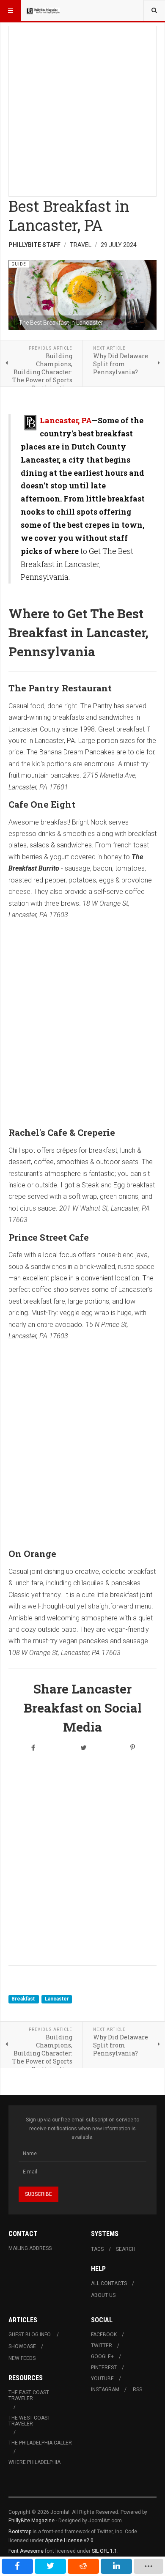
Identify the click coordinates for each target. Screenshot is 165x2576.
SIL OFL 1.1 (104, 2551)
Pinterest (104, 2368)
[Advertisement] (82, 109)
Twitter (102, 2346)
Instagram (105, 2390)
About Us (103, 2295)
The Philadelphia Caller (40, 2443)
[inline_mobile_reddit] (83, 2566)
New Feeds (22, 2358)
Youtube (102, 2379)
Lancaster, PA (66, 420)
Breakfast (24, 1999)
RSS (137, 2390)
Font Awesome (26, 2551)
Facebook (104, 2335)
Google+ (102, 2357)
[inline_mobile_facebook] (17, 2566)
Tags (97, 2249)
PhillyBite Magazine (32, 2521)
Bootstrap (20, 2532)
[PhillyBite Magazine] (43, 11)
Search (126, 2249)
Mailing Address (30, 2248)
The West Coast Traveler (29, 2421)
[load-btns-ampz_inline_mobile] (148, 2566)
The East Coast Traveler (29, 2395)
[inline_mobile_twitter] (50, 2566)
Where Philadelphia (34, 2462)
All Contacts (109, 2283)
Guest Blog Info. (30, 2335)
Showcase (22, 2346)
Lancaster (57, 1999)
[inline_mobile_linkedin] (116, 2566)
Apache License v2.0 (69, 2540)
